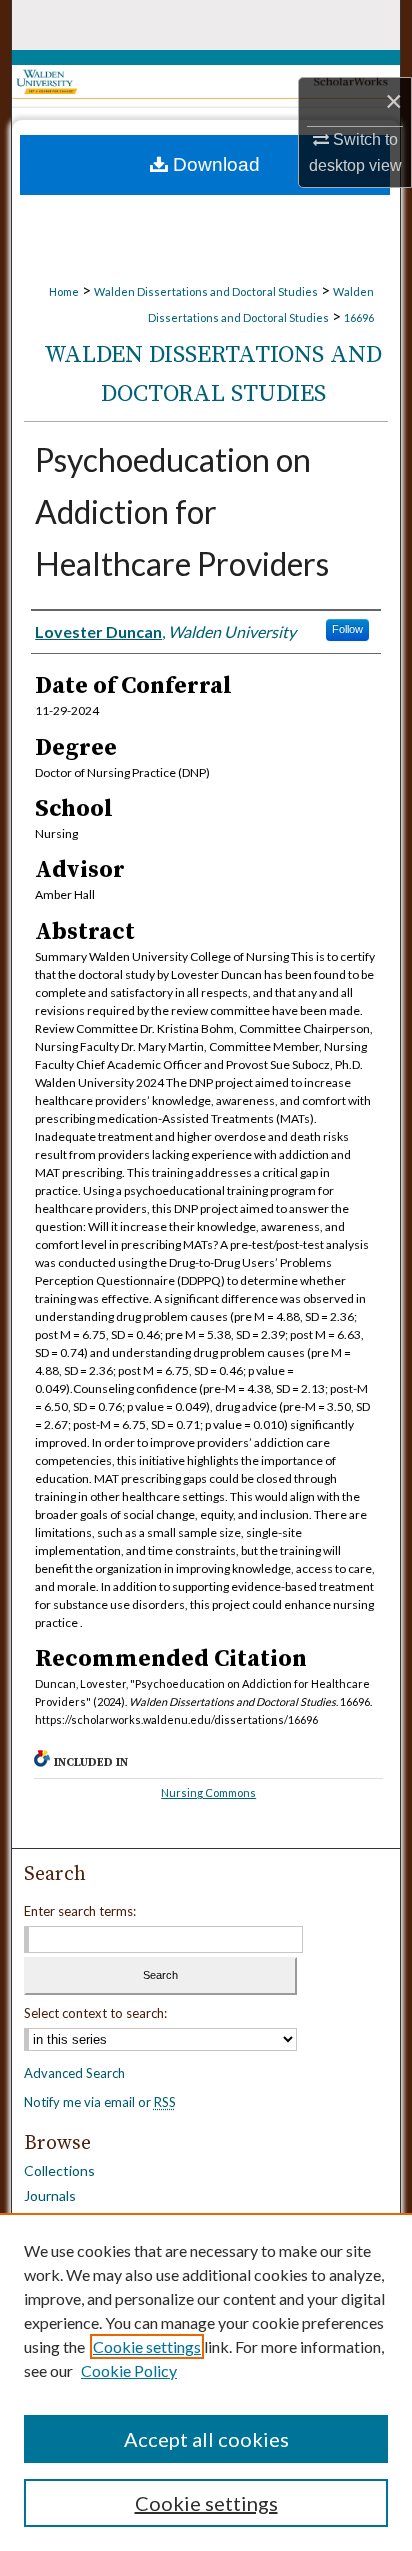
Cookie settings (147, 2346)
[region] (206, 2382)
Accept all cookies (206, 2439)
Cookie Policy (129, 2370)
